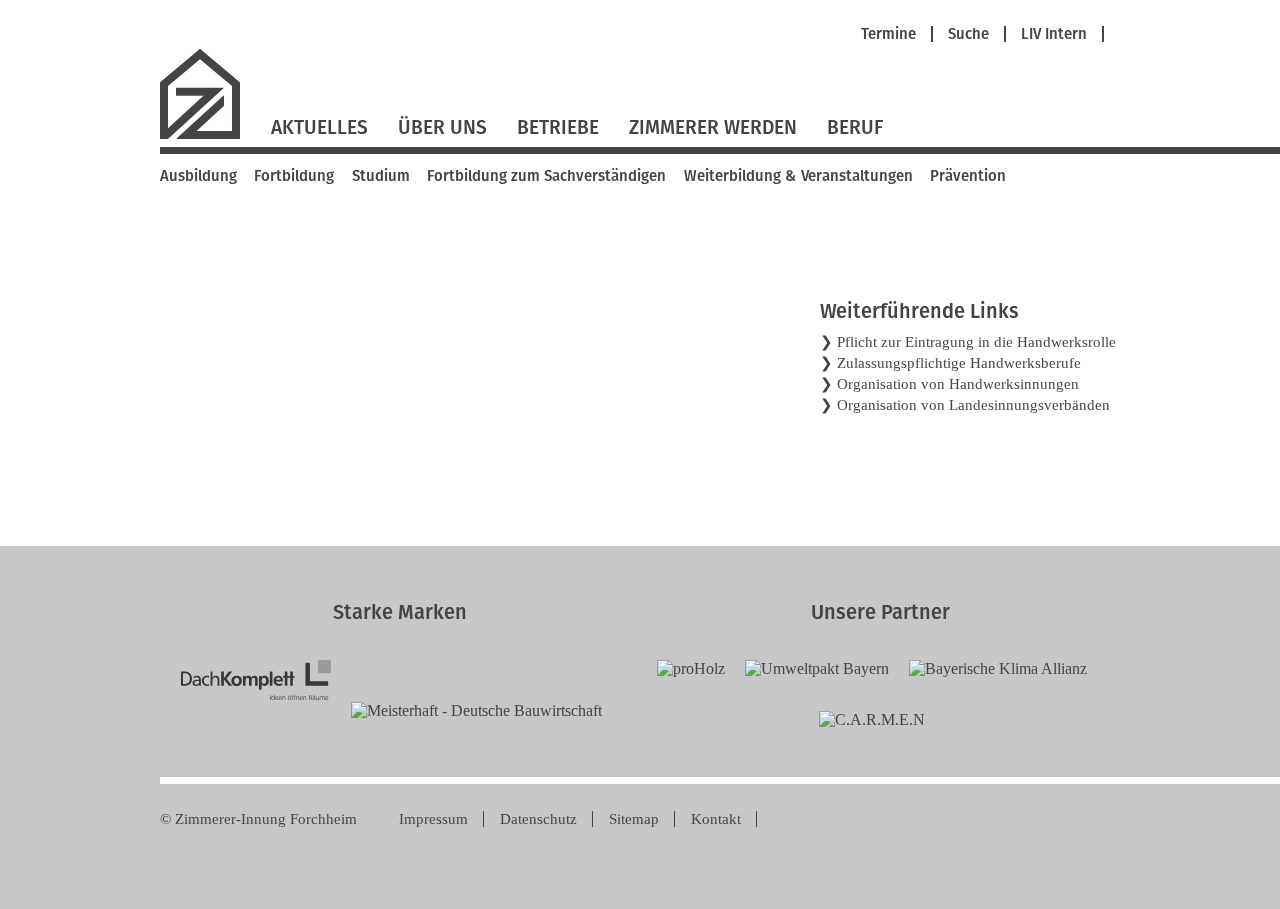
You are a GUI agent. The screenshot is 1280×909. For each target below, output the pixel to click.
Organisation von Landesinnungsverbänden (973, 405)
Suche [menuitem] (968, 34)
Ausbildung (198, 176)
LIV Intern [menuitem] (1054, 34)
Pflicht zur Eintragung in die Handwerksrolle (976, 342)
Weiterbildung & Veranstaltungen (798, 176)
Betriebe (558, 127)
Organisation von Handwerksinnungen (958, 384)
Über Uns (442, 127)
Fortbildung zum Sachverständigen (546, 176)
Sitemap (634, 819)
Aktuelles (319, 127)
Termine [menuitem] (888, 34)
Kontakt (716, 819)
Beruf (855, 127)
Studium (381, 176)
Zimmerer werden (713, 127)
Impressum (433, 819)
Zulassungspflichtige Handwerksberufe (959, 363)
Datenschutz (538, 819)
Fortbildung (294, 176)
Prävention (968, 176)
